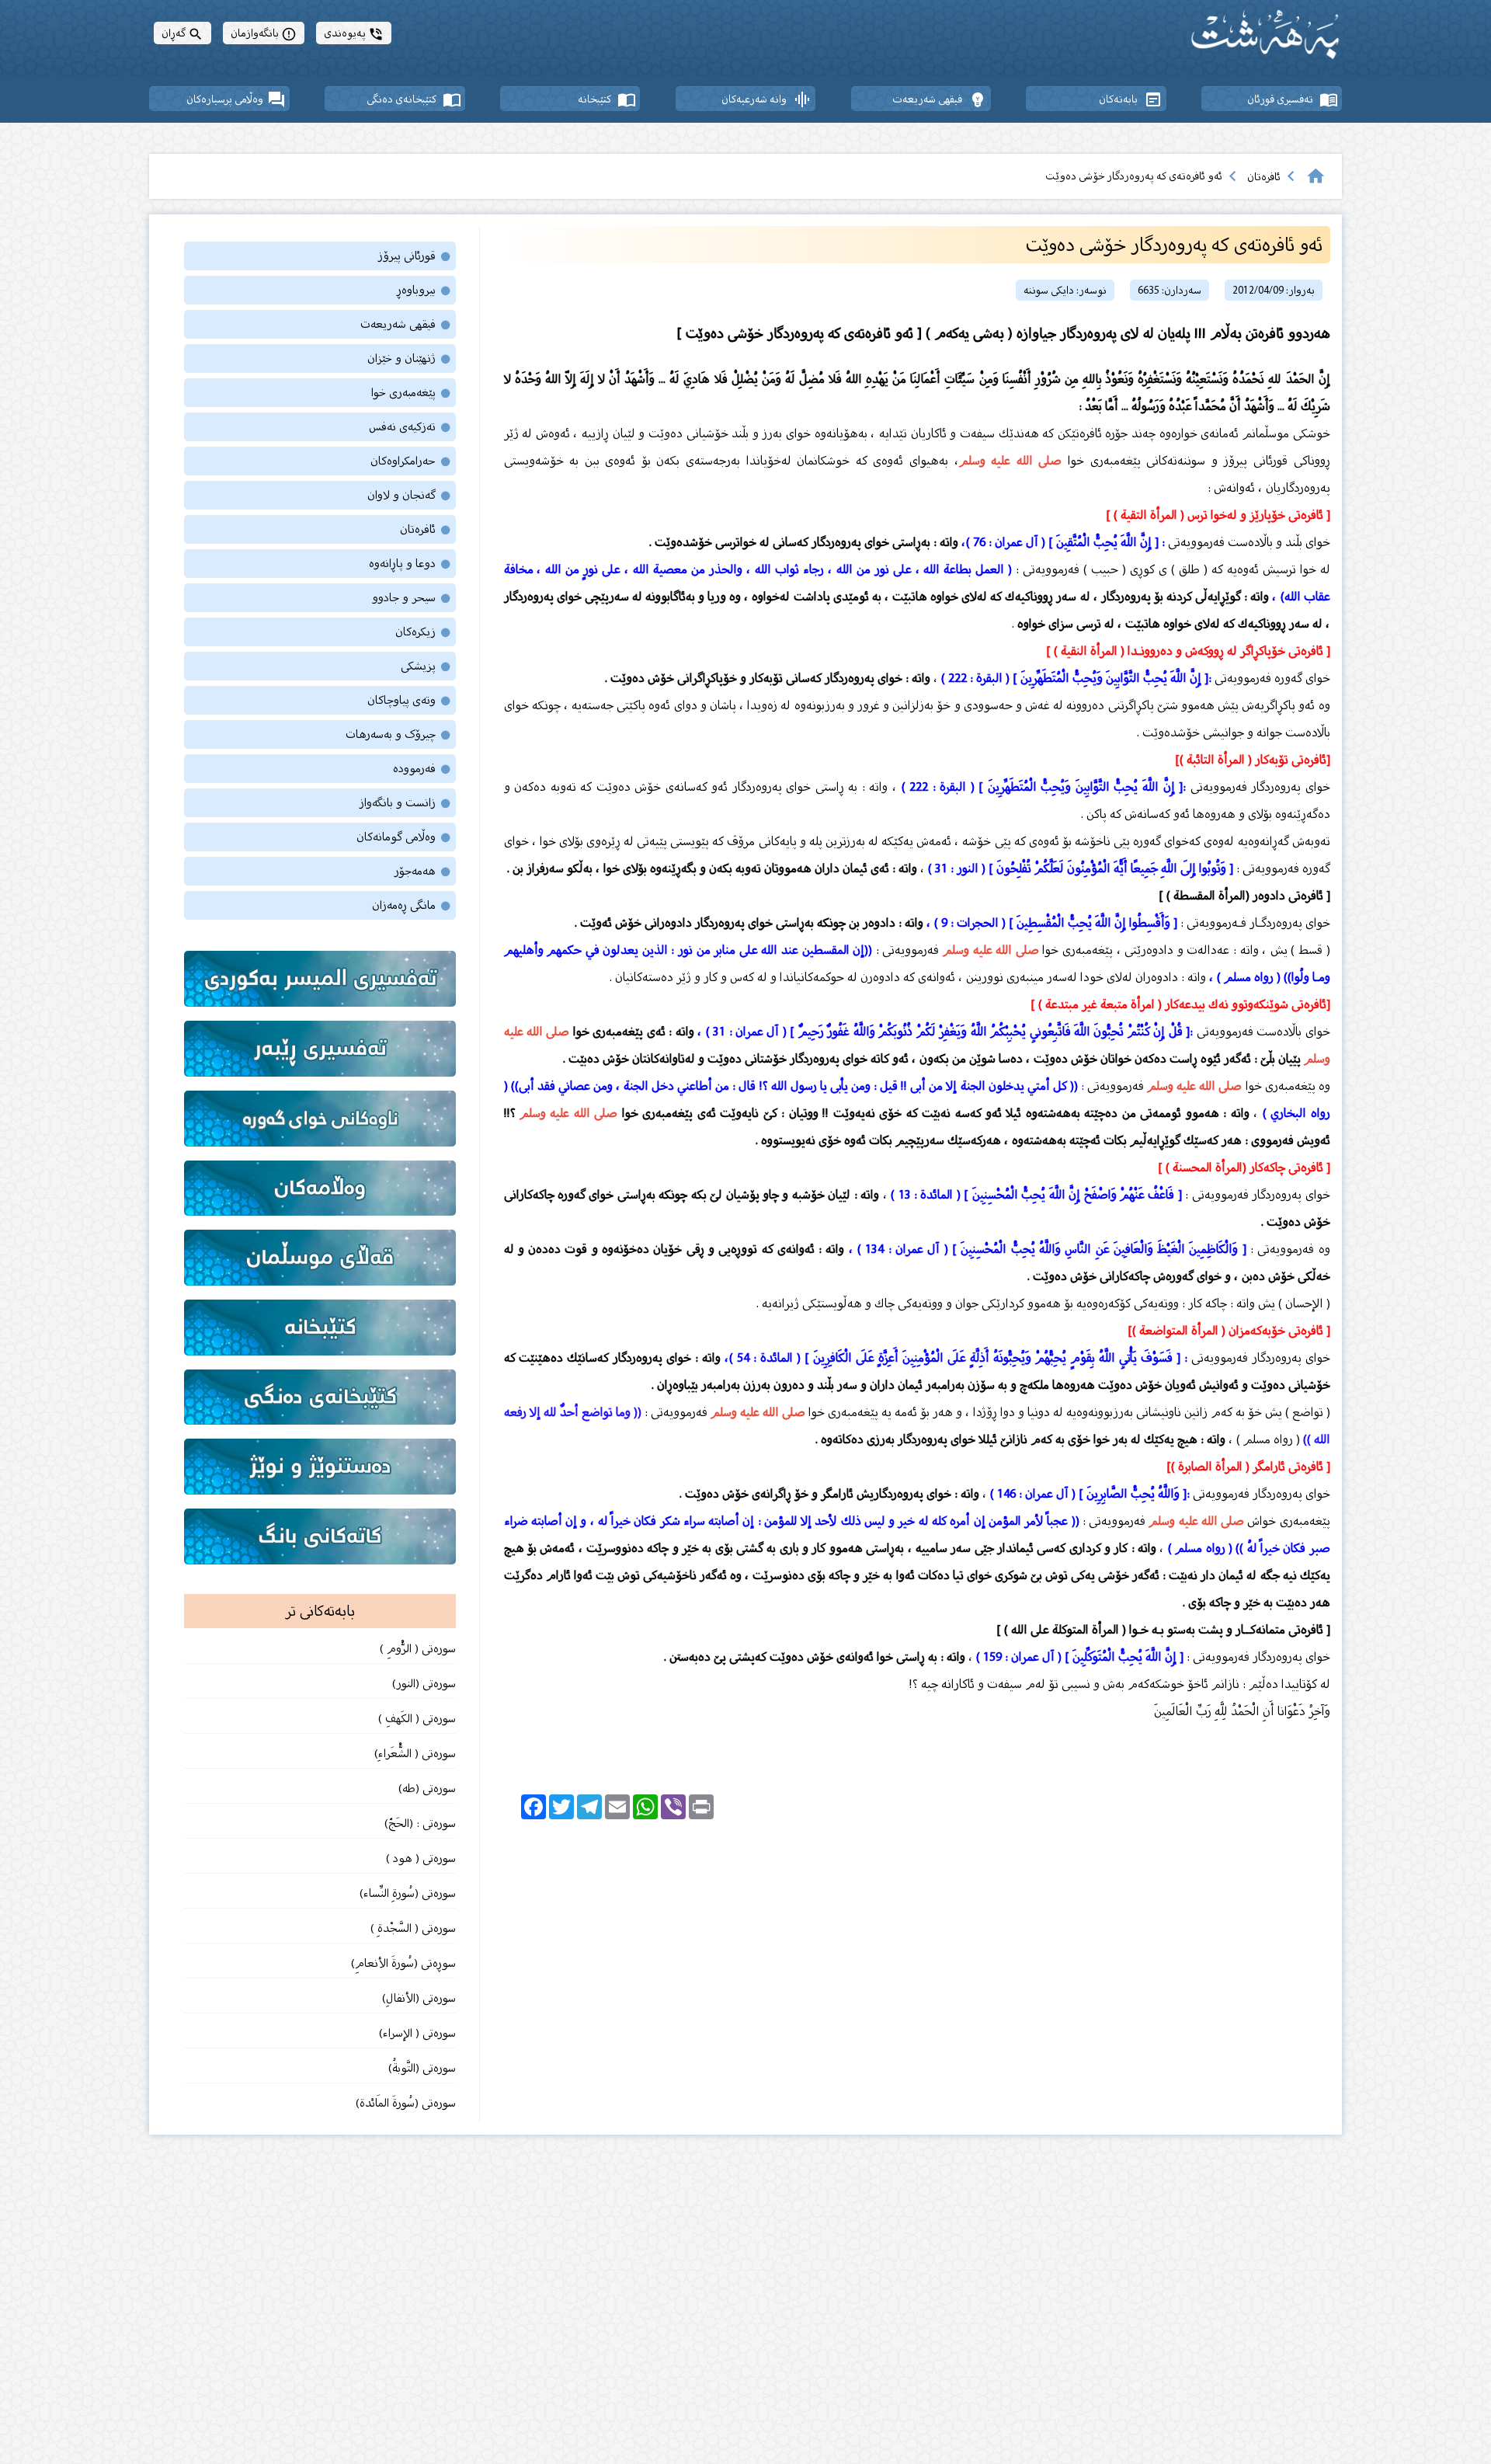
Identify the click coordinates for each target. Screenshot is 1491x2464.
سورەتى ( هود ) (421, 1858)
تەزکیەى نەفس (410, 427)
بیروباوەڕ (424, 290)
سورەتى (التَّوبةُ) (421, 2068)
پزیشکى (426, 666)
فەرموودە (422, 769)
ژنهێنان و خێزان (410, 358)
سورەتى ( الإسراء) (417, 2033)
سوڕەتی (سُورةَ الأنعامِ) (403, 1963)
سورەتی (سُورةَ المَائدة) (406, 2103)
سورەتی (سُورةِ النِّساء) (406, 1893)
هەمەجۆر (423, 871)
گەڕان (182, 33)
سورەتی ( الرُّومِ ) (418, 1649)
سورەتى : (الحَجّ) (420, 1824)
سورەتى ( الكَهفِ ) (415, 1719)
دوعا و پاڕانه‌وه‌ (410, 564)
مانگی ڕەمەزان (412, 905)
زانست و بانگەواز (405, 803)
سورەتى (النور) (424, 1684)
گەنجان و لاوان (410, 495)
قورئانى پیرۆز (415, 256)
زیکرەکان (424, 632)
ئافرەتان (1264, 177)
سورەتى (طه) (426, 1789)
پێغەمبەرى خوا (412, 393)
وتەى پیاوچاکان (410, 700)
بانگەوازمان (264, 33)
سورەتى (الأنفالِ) (419, 1998)
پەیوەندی (354, 33)
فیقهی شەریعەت (406, 324)
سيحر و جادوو (412, 598)
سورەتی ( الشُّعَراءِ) (415, 1754)
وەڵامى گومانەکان (404, 837)
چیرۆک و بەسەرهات (399, 734)
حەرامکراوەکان (411, 461)
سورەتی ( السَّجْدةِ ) (413, 1928)
